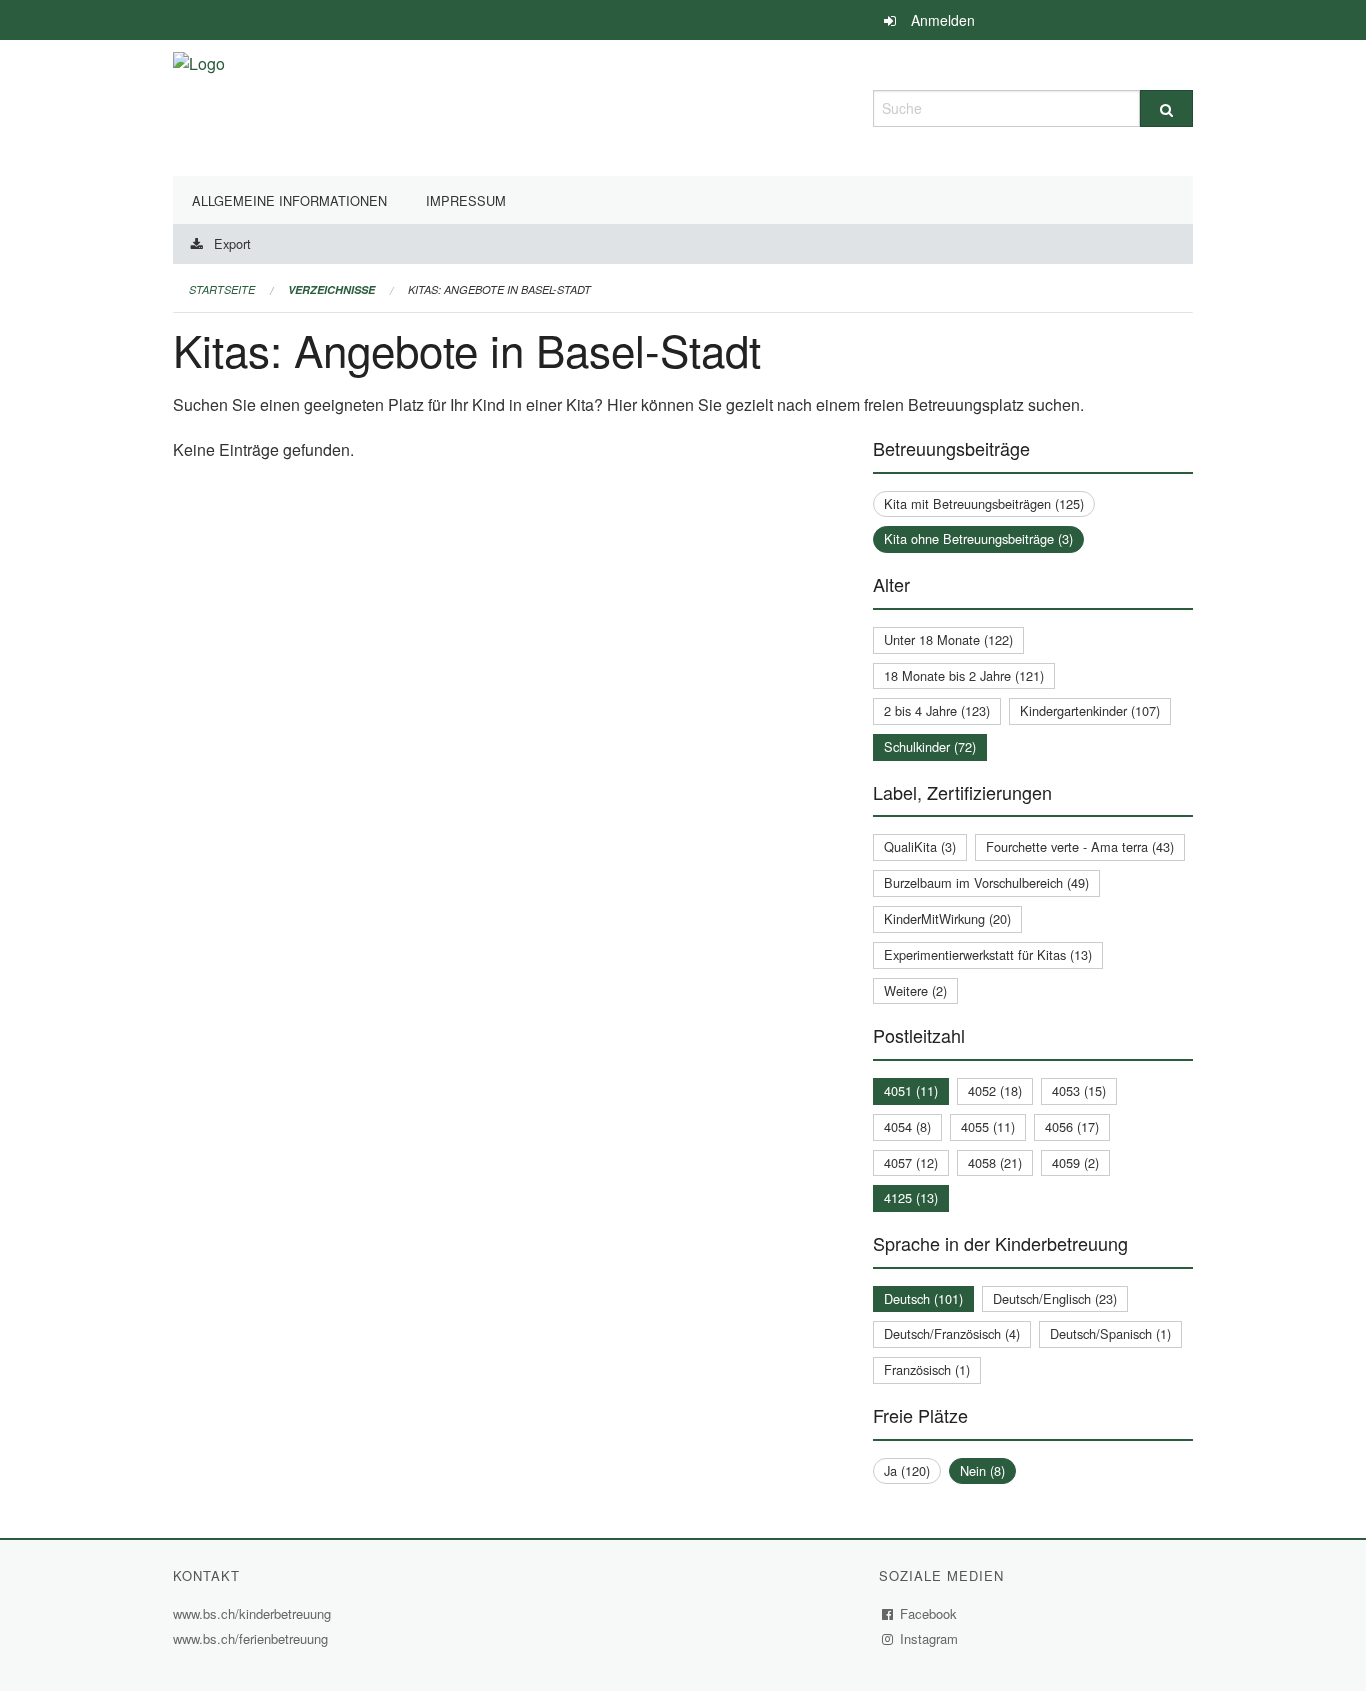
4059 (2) (1075, 1162)
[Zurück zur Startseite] (199, 105)
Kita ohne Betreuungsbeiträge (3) (978, 538)
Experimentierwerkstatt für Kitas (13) (988, 954)
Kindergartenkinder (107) (1090, 710)
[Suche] (1166, 108)
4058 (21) (995, 1162)
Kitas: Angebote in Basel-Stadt (499, 289)
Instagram (929, 1638)
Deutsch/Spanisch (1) (1110, 1333)
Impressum (466, 200)
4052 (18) (995, 1090)
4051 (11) (911, 1090)
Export (232, 243)
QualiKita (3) (920, 846)
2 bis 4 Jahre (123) (937, 710)
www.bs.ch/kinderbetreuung (254, 1613)
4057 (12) (911, 1162)
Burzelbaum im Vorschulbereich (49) (986, 882)
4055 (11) (988, 1126)
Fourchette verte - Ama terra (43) (1080, 846)
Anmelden (943, 20)
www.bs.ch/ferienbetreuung (253, 1638)
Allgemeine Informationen (289, 200)
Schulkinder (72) (930, 746)
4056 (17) (1072, 1126)
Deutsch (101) (923, 1298)
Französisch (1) (927, 1369)
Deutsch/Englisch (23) (1055, 1298)
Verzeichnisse (331, 289)
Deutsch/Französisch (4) (952, 1333)
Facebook (929, 1613)
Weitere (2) (915, 990)
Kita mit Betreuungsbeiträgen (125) (984, 503)
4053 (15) (1079, 1090)
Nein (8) (982, 1470)
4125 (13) (911, 1197)
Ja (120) (907, 1470)
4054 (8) (907, 1126)
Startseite (222, 289)
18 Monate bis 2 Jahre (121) (964, 675)
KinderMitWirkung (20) (947, 918)
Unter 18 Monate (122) (948, 639)
